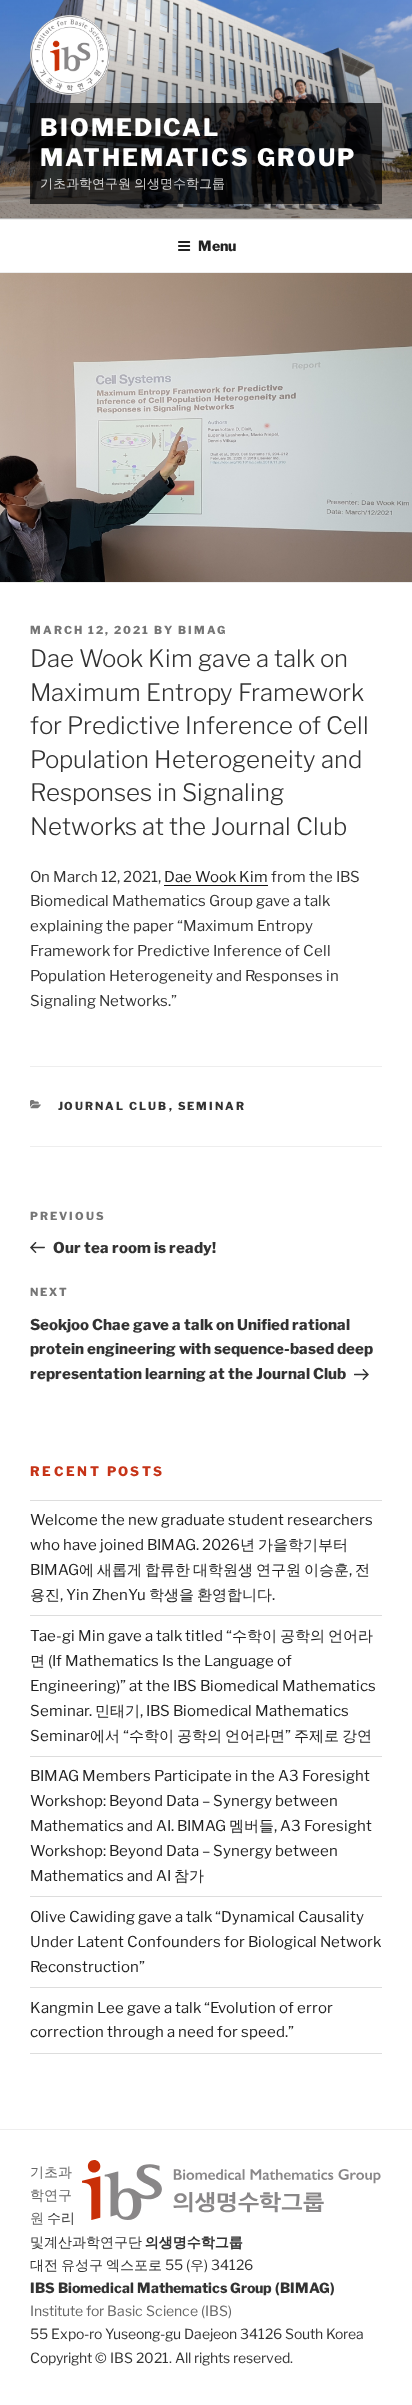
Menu (217, 245)
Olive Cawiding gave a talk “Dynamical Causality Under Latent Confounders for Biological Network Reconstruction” (205, 1942)
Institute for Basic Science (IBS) (131, 2310)
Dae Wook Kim (216, 877)
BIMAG (202, 630)
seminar (212, 1106)
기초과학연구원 (51, 2194)
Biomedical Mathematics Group (198, 142)
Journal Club (113, 1106)
